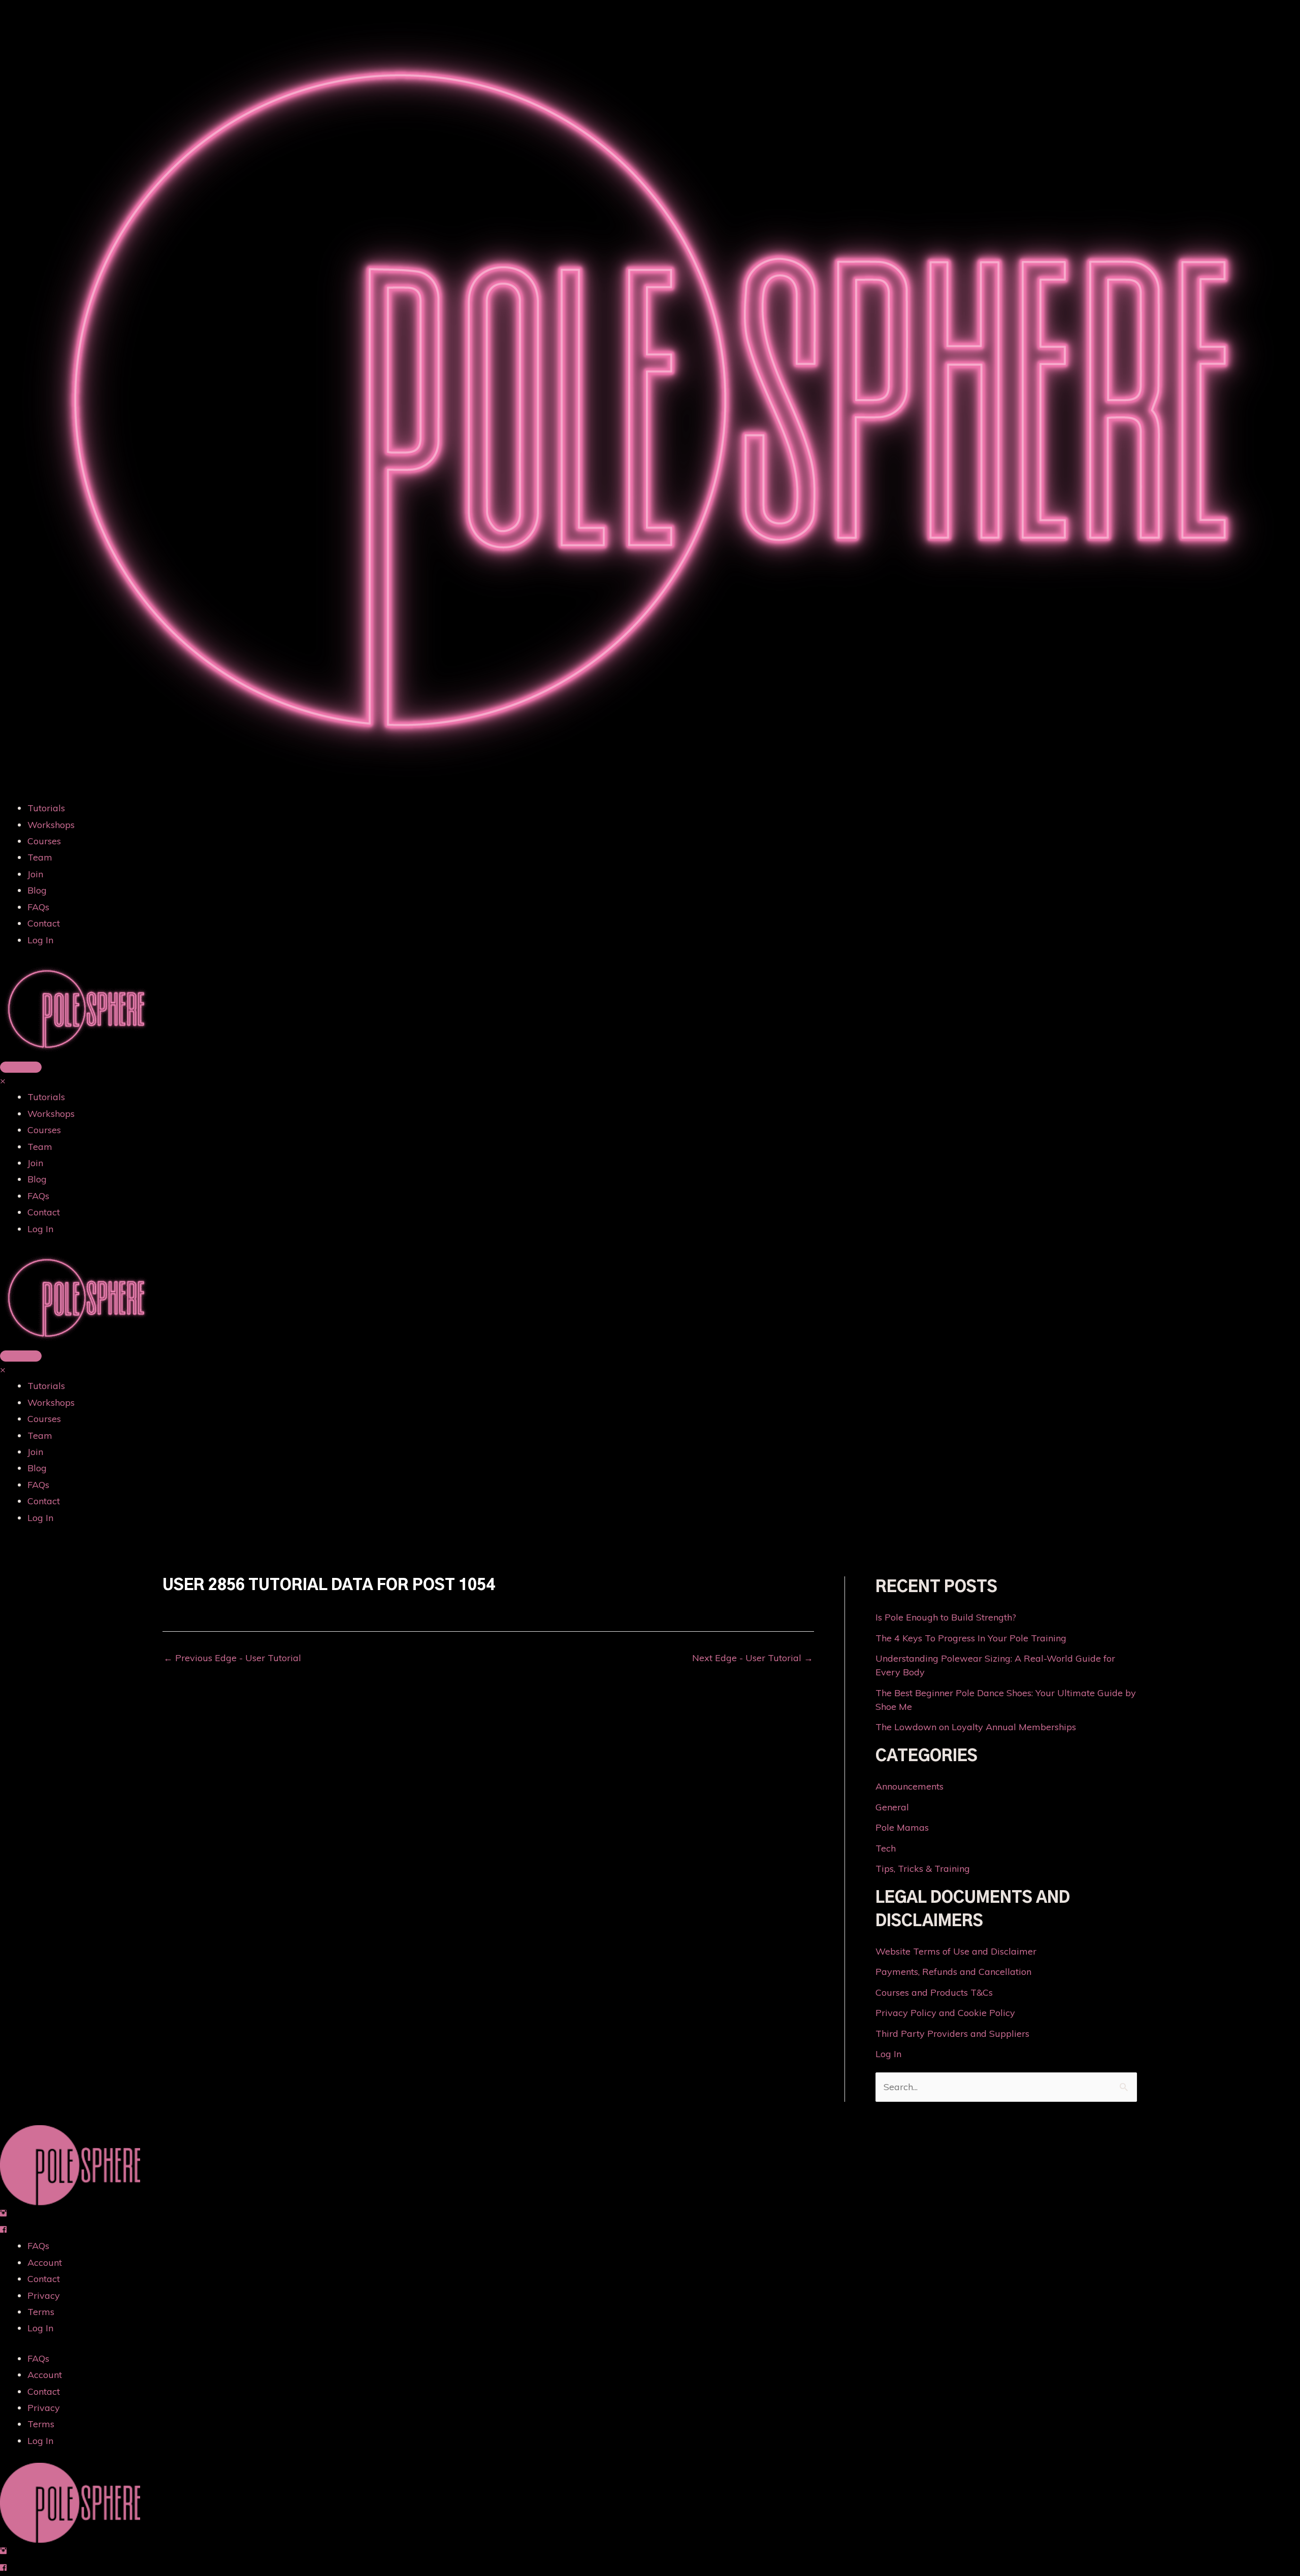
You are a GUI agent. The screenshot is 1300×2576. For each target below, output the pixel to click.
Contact (44, 923)
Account (45, 2263)
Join (35, 874)
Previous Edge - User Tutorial (232, 1658)
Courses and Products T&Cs (934, 1992)
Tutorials (46, 808)
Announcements (909, 1786)
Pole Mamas (902, 1827)
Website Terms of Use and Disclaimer (956, 1951)
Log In (40, 940)
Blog (37, 890)
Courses (44, 841)
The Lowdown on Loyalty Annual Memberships (976, 1727)
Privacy (44, 2296)
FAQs (38, 907)
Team (40, 857)
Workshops (51, 825)
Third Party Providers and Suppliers (952, 2034)
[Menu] (21, 1067)
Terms (41, 2312)
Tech (886, 1848)
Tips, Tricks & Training (923, 1869)
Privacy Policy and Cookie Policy (945, 2013)
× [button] (3, 1081)
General (892, 1807)
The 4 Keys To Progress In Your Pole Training (971, 1638)
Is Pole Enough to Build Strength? (946, 1617)
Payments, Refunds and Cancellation (953, 1972)
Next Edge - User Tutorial (753, 1658)
